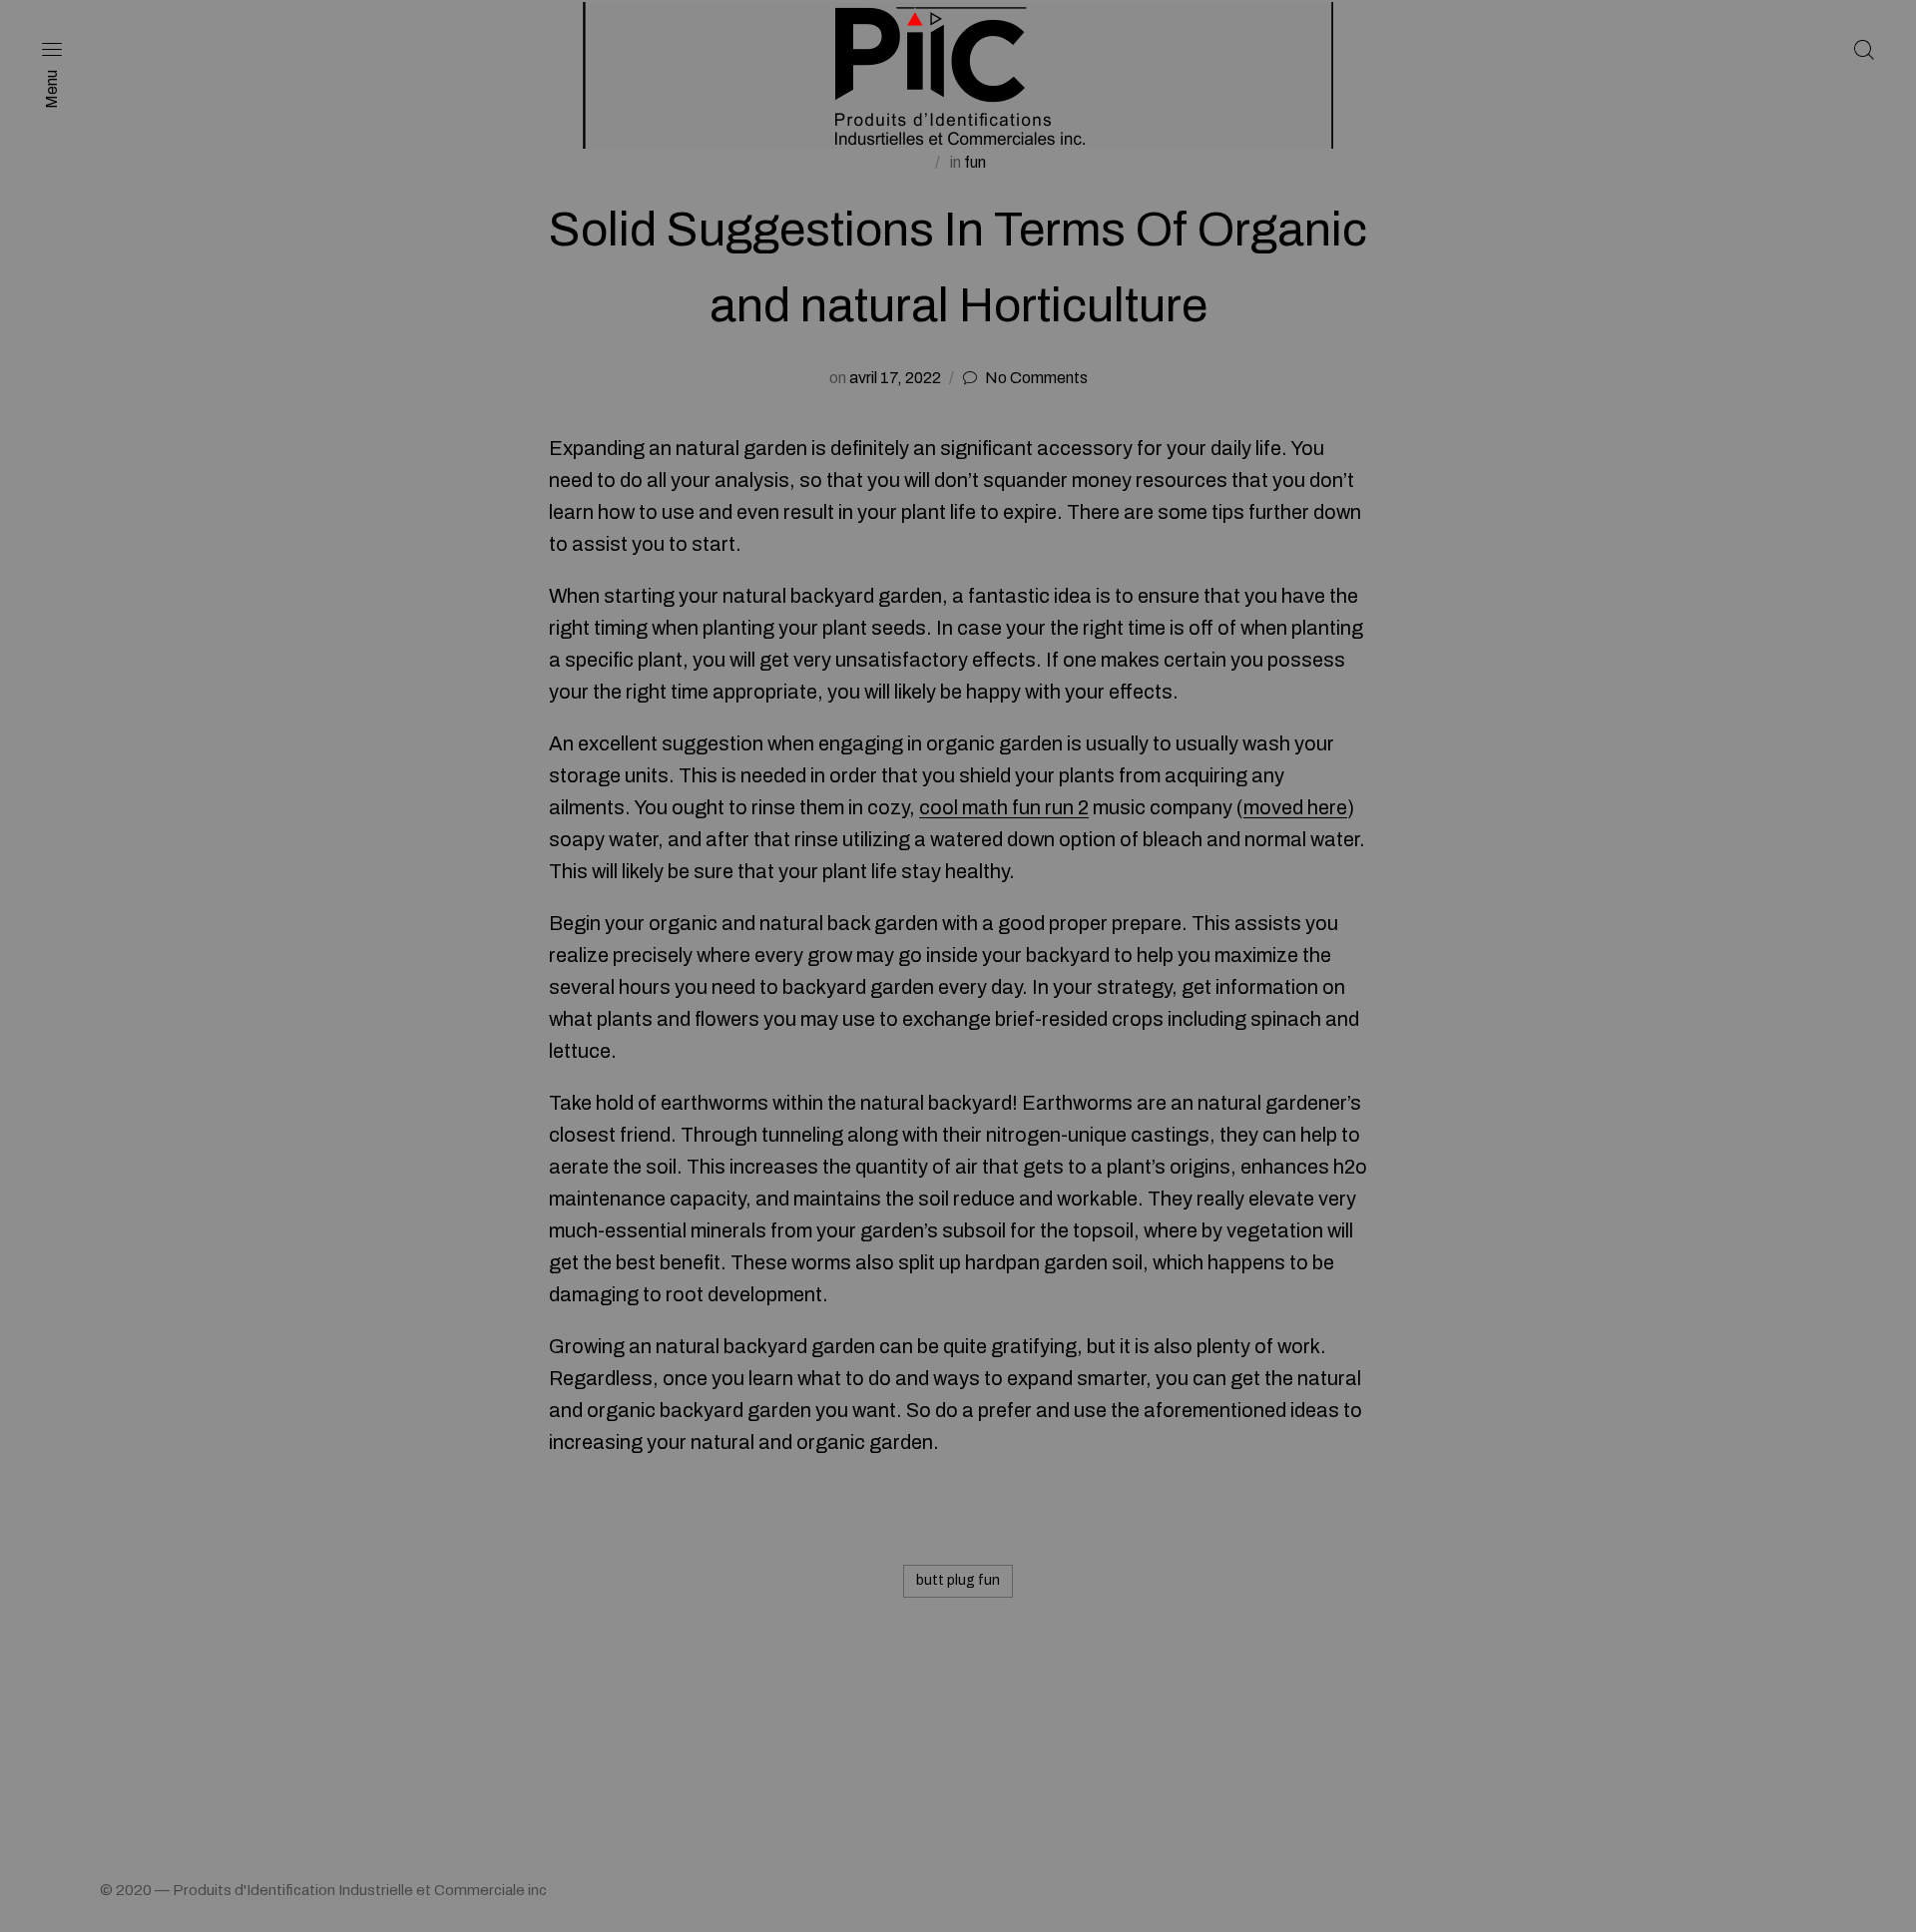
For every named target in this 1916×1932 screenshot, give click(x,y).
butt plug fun (958, 1580)
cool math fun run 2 (1004, 807)
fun (975, 162)
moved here (1295, 807)
